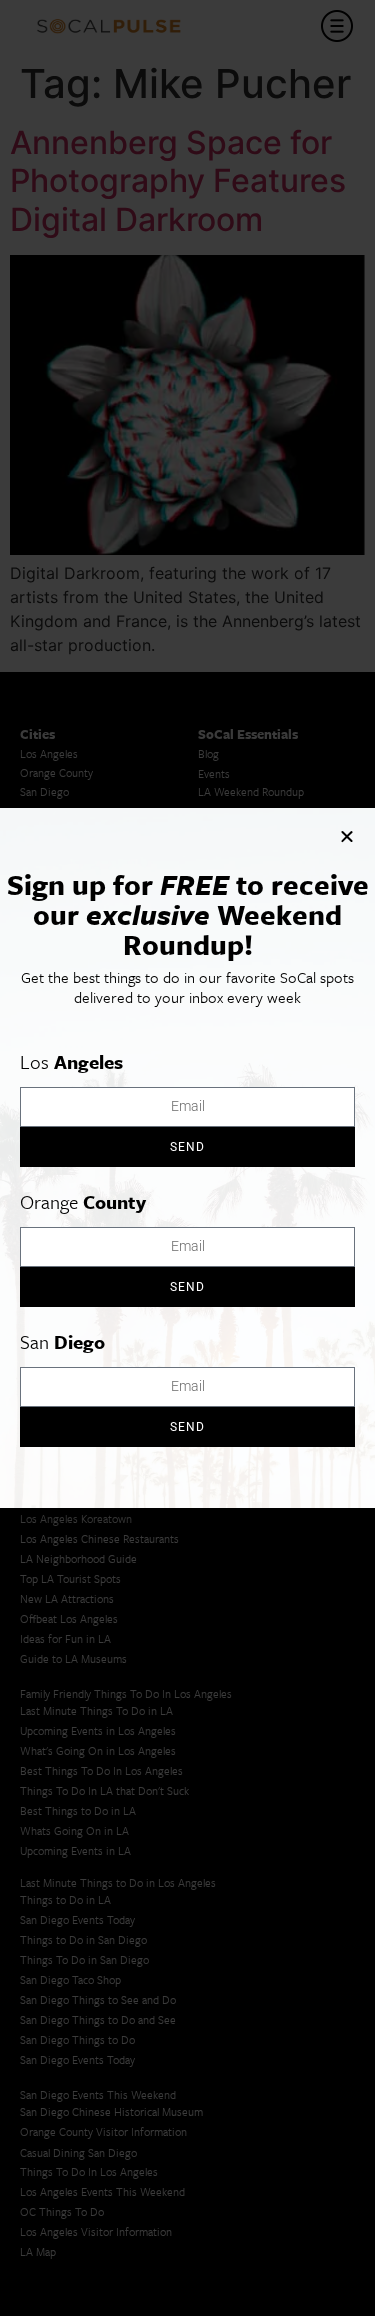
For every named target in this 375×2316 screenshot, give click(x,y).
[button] (347, 836)
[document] (187, 1158)
